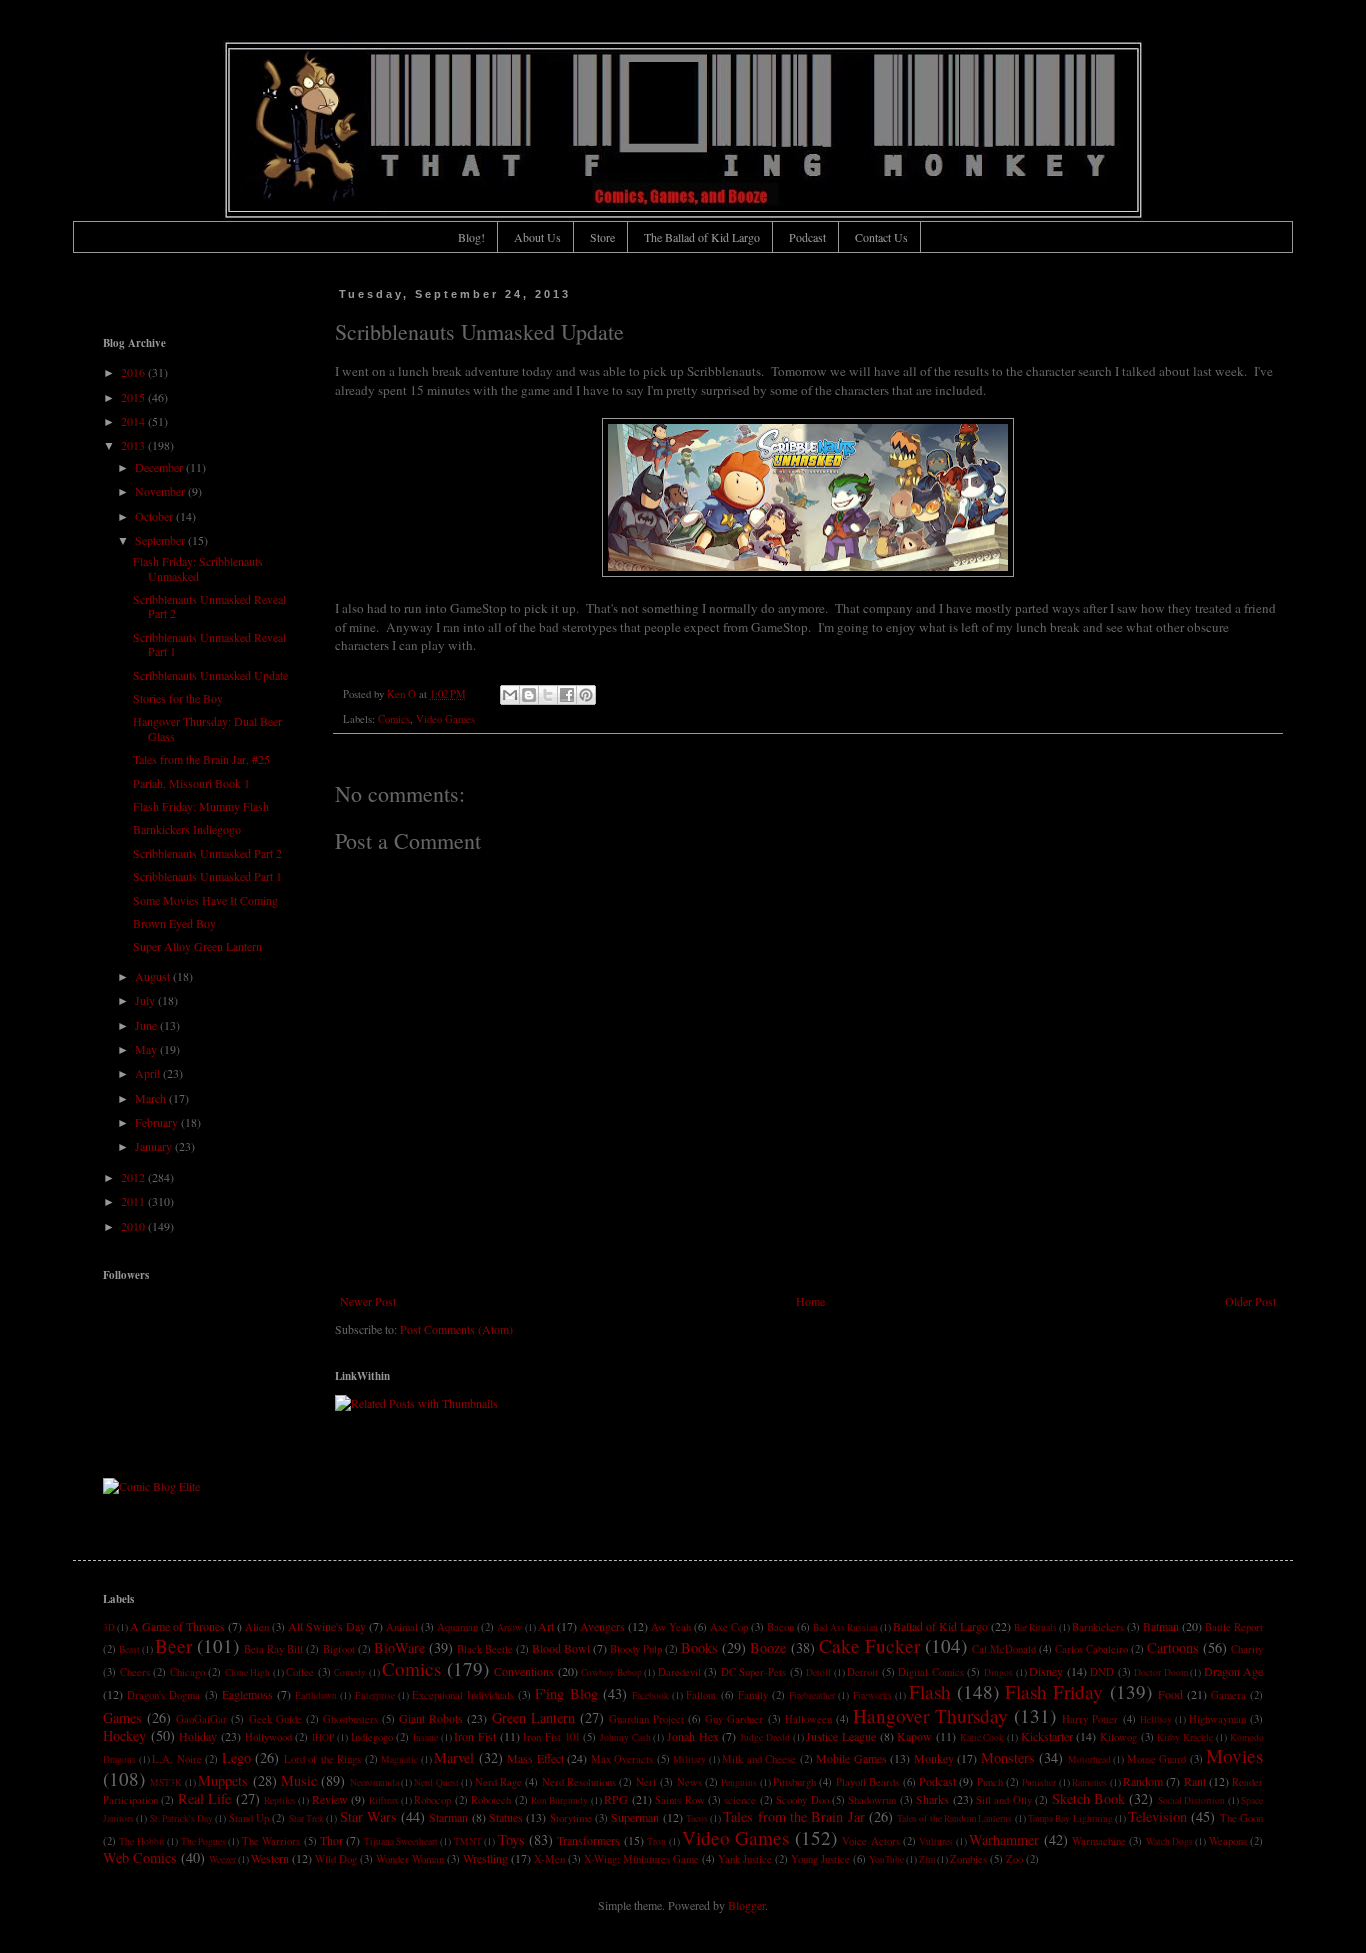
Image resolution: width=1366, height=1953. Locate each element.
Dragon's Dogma (163, 1695)
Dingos (998, 1672)
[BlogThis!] (529, 695)
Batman (1161, 1626)
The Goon (1241, 1818)
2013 (134, 445)
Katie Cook (982, 1737)
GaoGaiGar (201, 1719)
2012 (134, 1177)
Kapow (914, 1736)
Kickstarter (1047, 1736)
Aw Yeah (671, 1627)
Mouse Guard (1157, 1759)
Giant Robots (431, 1718)
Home (810, 1301)
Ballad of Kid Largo (940, 1626)
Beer (173, 1645)
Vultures (936, 1841)
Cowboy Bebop (611, 1672)
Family (753, 1695)
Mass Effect (535, 1758)
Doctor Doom (1161, 1672)
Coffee (300, 1672)
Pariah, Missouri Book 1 (191, 783)
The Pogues (203, 1841)
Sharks (932, 1799)
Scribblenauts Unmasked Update (210, 675)
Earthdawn (316, 1695)
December (160, 467)
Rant (1195, 1781)
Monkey (934, 1758)
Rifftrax (384, 1800)
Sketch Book (1088, 1798)
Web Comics (140, 1857)
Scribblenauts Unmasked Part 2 (207, 853)
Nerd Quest (436, 1782)
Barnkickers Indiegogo (187, 829)
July (146, 1000)
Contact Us (881, 237)
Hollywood (268, 1737)
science (740, 1800)
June (147, 1025)
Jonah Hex (693, 1736)
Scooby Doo (802, 1800)
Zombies (968, 1859)
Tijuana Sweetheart (401, 1841)
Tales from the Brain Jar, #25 (201, 759)
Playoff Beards (867, 1782)
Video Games (445, 719)
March (152, 1098)
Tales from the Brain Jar (793, 1816)
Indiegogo (372, 1737)
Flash (930, 1691)
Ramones (1089, 1782)
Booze (768, 1647)
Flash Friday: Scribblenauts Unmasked (198, 568)
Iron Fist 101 (551, 1737)
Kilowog (1118, 1737)
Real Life (204, 1798)
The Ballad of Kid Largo (702, 237)
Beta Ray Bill (273, 1649)
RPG (616, 1799)
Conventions (524, 1671)
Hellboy (1156, 1719)
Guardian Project (646, 1719)
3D (109, 1627)
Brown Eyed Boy (174, 923)
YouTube (886, 1859)
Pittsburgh (794, 1782)
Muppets (223, 1780)
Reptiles (280, 1800)
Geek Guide (275, 1719)
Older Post (1250, 1301)
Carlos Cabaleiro (1091, 1649)
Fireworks (872, 1695)
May (147, 1049)
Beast (129, 1649)
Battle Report (1234, 1627)
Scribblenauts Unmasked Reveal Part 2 (209, 606)
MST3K (166, 1782)
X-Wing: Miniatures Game (641, 1859)
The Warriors (271, 1841)
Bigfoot (339, 1649)
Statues (506, 1817)
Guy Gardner (734, 1719)
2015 (134, 397)
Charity (1247, 1649)
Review (330, 1799)
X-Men (549, 1859)
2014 (134, 421)
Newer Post (368, 1301)
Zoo (1014, 1859)
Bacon (780, 1627)
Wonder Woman (410, 1859)
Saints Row (679, 1800)
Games (122, 1717)
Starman (448, 1817)
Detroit (862, 1672)
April (149, 1073)
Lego (236, 1757)
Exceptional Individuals (463, 1695)
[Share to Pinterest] (586, 695)
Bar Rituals (1035, 1627)
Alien (257, 1627)
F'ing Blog (566, 1693)
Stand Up (249, 1818)
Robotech (491, 1800)
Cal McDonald (1004, 1649)
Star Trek (306, 1818)
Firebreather (812, 1695)
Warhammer (1004, 1839)
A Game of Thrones (177, 1626)
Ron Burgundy (559, 1800)
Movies (1234, 1755)
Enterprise (375, 1695)
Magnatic (399, 1759)
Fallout (701, 1695)
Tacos (697, 1818)
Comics (394, 719)
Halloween (808, 1719)
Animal (402, 1627)
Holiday (198, 1736)
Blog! (471, 237)
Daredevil (679, 1672)
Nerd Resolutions (579, 1782)
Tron (656, 1841)
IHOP (323, 1737)
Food (1170, 1694)
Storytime (571, 1818)
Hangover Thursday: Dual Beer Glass (207, 728)
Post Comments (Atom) (456, 1329)
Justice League (841, 1736)
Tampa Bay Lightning (1070, 1818)
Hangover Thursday (930, 1715)
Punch (990, 1782)
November (161, 491)
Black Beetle (485, 1649)
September (161, 540)
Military (689, 1759)
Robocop (432, 1800)
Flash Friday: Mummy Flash (201, 806)
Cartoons (1173, 1647)
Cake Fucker (869, 1645)
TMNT (468, 1841)
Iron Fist (475, 1736)
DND (1102, 1672)
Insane (425, 1737)
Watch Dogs (1169, 1841)
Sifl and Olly (1004, 1800)
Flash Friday (1054, 1691)
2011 (134, 1201)
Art (546, 1626)
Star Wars (368, 1816)
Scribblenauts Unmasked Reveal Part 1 (209, 644)
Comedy (350, 1672)
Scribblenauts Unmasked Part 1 (207, 876)
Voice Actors (870, 1841)
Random (1143, 1781)
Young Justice (820, 1859)
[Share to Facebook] (567, 695)
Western (270, 1858)
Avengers (602, 1626)
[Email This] (510, 695)
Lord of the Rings (323, 1759)
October (155, 516)
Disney (1046, 1671)
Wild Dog (336, 1859)
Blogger (746, 1905)
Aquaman (457, 1627)
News (689, 1782)
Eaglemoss (247, 1694)
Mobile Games (851, 1758)
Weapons (1228, 1841)
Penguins (739, 1782)
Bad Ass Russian (845, 1627)
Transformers (588, 1840)
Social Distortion (1191, 1800)
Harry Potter (1090, 1719)
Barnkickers (1098, 1627)
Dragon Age (1234, 1671)
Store (602, 237)
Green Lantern (533, 1717)
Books (699, 1647)
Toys (511, 1839)
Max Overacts (622, 1759)
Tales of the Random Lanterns (954, 1818)
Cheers (135, 1672)
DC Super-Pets (754, 1672)
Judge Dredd (765, 1737)
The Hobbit (141, 1841)
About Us (537, 237)
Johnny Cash (625, 1737)
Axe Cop (729, 1627)
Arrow (509, 1627)
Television (1157, 1816)
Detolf (818, 1672)
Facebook (650, 1695)
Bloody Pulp (636, 1649)
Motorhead (1089, 1759)
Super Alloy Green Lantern (197, 946)
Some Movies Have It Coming (205, 900)
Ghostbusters (350, 1719)
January (155, 1146)
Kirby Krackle (1185, 1737)
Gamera (1228, 1695)
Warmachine (1099, 1841)
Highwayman (1217, 1719)
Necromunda (374, 1782)
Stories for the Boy (178, 698)
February (158, 1122)
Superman (635, 1817)
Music (299, 1780)
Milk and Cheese (759, 1759)
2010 (134, 1226)
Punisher (1039, 1782)
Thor (331, 1840)
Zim (927, 1859)
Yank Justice (745, 1859)
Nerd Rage (498, 1782)
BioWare (399, 1647)
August (154, 976)
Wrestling (485, 1858)
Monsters (1008, 1757)
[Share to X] (548, 695)
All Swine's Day (327, 1626)
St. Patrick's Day (182, 1818)
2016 (134, 372)
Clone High (248, 1672)
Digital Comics (931, 1672)
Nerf (646, 1782)
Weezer (222, 1859)
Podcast (807, 237)
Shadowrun (872, 1800)
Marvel (454, 1757)
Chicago (187, 1672)
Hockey (124, 1735)
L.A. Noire (177, 1759)
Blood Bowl (561, 1648)
